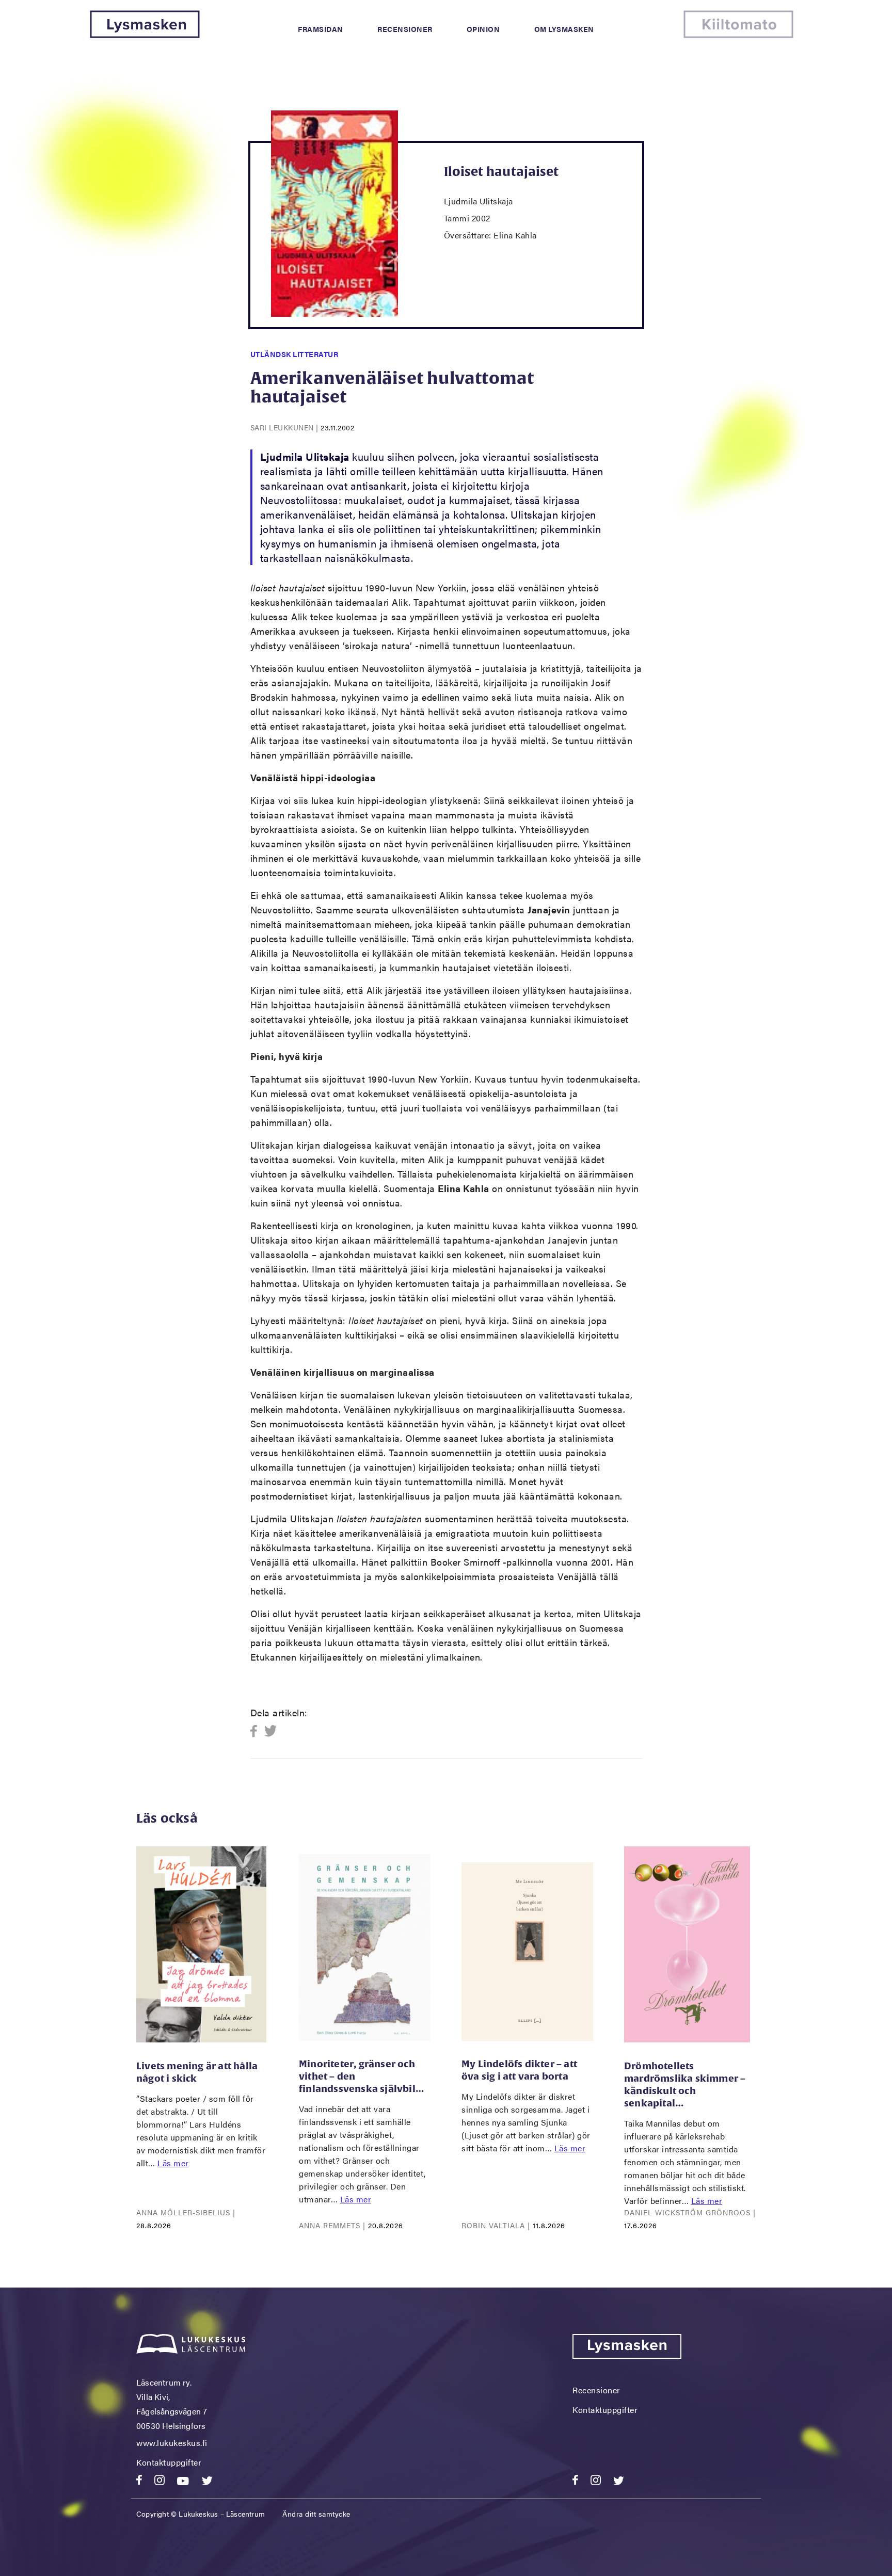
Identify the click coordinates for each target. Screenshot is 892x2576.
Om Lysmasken (564, 29)
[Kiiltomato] (738, 35)
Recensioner (405, 29)
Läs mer (173, 2163)
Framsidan (321, 29)
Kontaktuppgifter (169, 2462)
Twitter (271, 1732)
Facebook (257, 1732)
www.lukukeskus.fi (172, 2443)
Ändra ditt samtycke (316, 2514)
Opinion (483, 29)
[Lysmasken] (145, 35)
